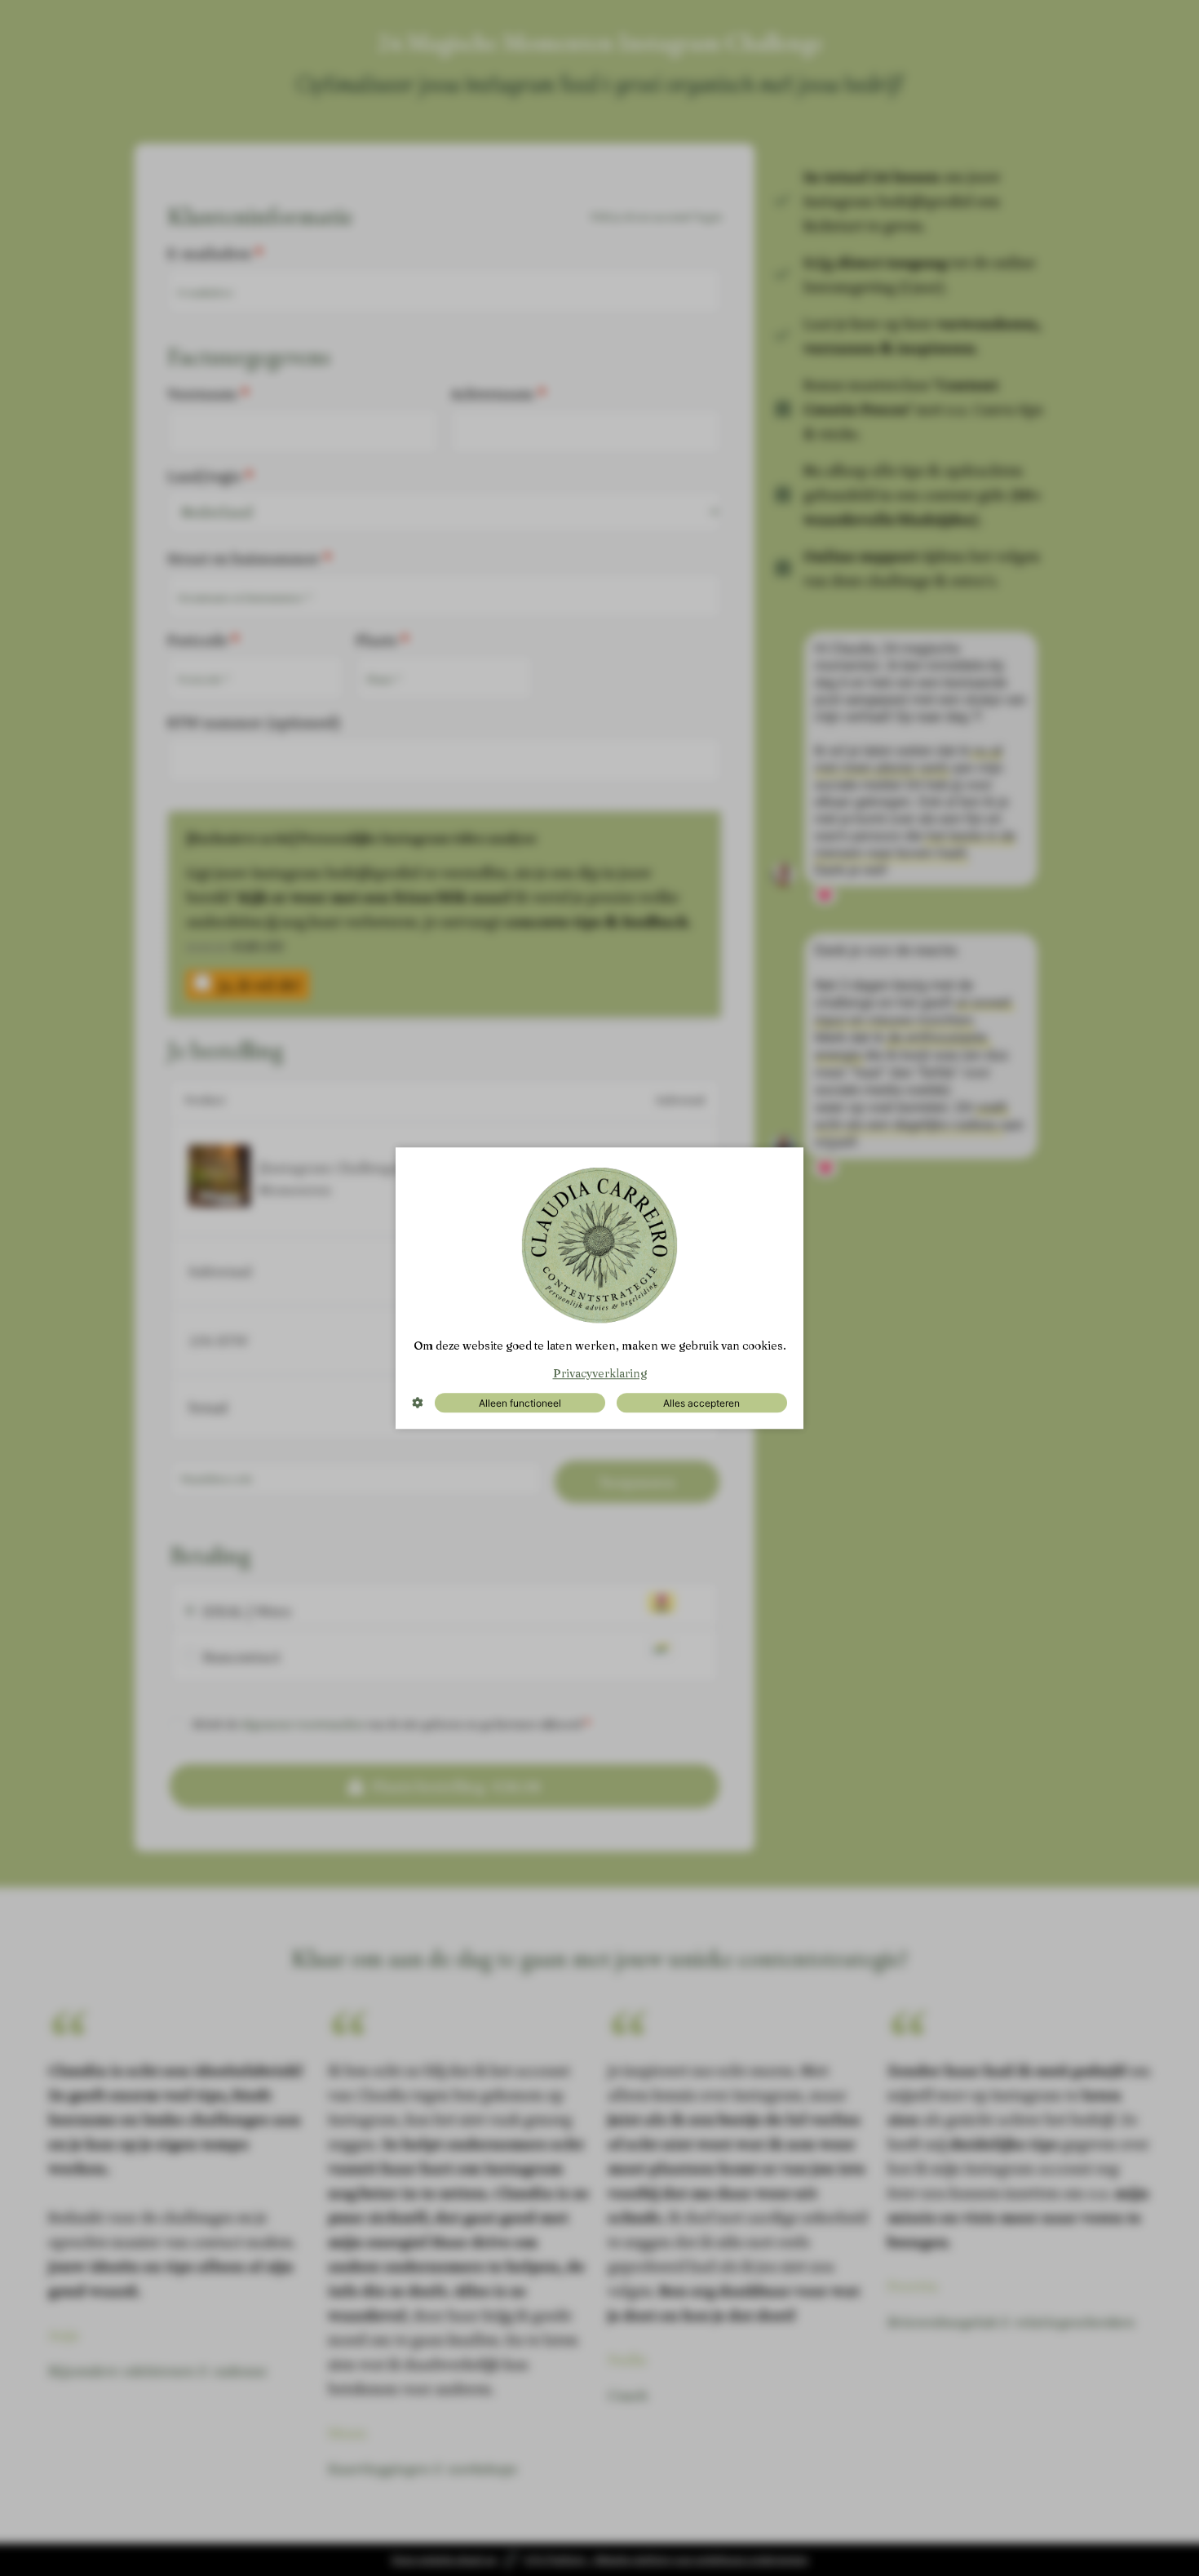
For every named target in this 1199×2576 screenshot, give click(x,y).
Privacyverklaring (600, 1373)
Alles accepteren (701, 1403)
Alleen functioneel (520, 1403)
